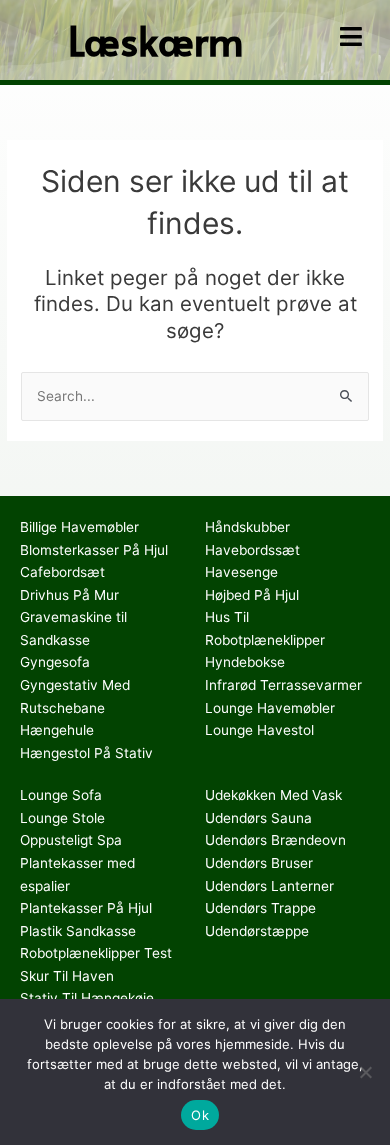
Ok (200, 1115)
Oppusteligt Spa (71, 840)
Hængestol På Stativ (86, 753)
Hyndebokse (245, 662)
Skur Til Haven (67, 976)
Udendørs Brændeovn (275, 840)
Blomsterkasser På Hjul (94, 550)
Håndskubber (247, 527)
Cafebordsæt (62, 572)
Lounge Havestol (259, 730)
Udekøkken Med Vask (273, 795)
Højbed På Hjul (252, 595)
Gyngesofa (55, 662)
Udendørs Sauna (258, 818)
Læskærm (156, 39)
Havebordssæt (252, 550)
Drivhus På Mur (69, 595)
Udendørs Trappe (260, 908)
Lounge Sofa (61, 795)
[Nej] (365, 1072)
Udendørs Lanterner (269, 886)
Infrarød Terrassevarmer (283, 685)
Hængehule (57, 730)
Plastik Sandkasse (78, 931)
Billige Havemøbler (79, 527)
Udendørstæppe (257, 931)
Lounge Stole (62, 818)
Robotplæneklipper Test (96, 953)
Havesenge (241, 572)
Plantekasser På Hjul (86, 908)
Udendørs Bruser (259, 863)
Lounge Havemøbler (270, 708)
